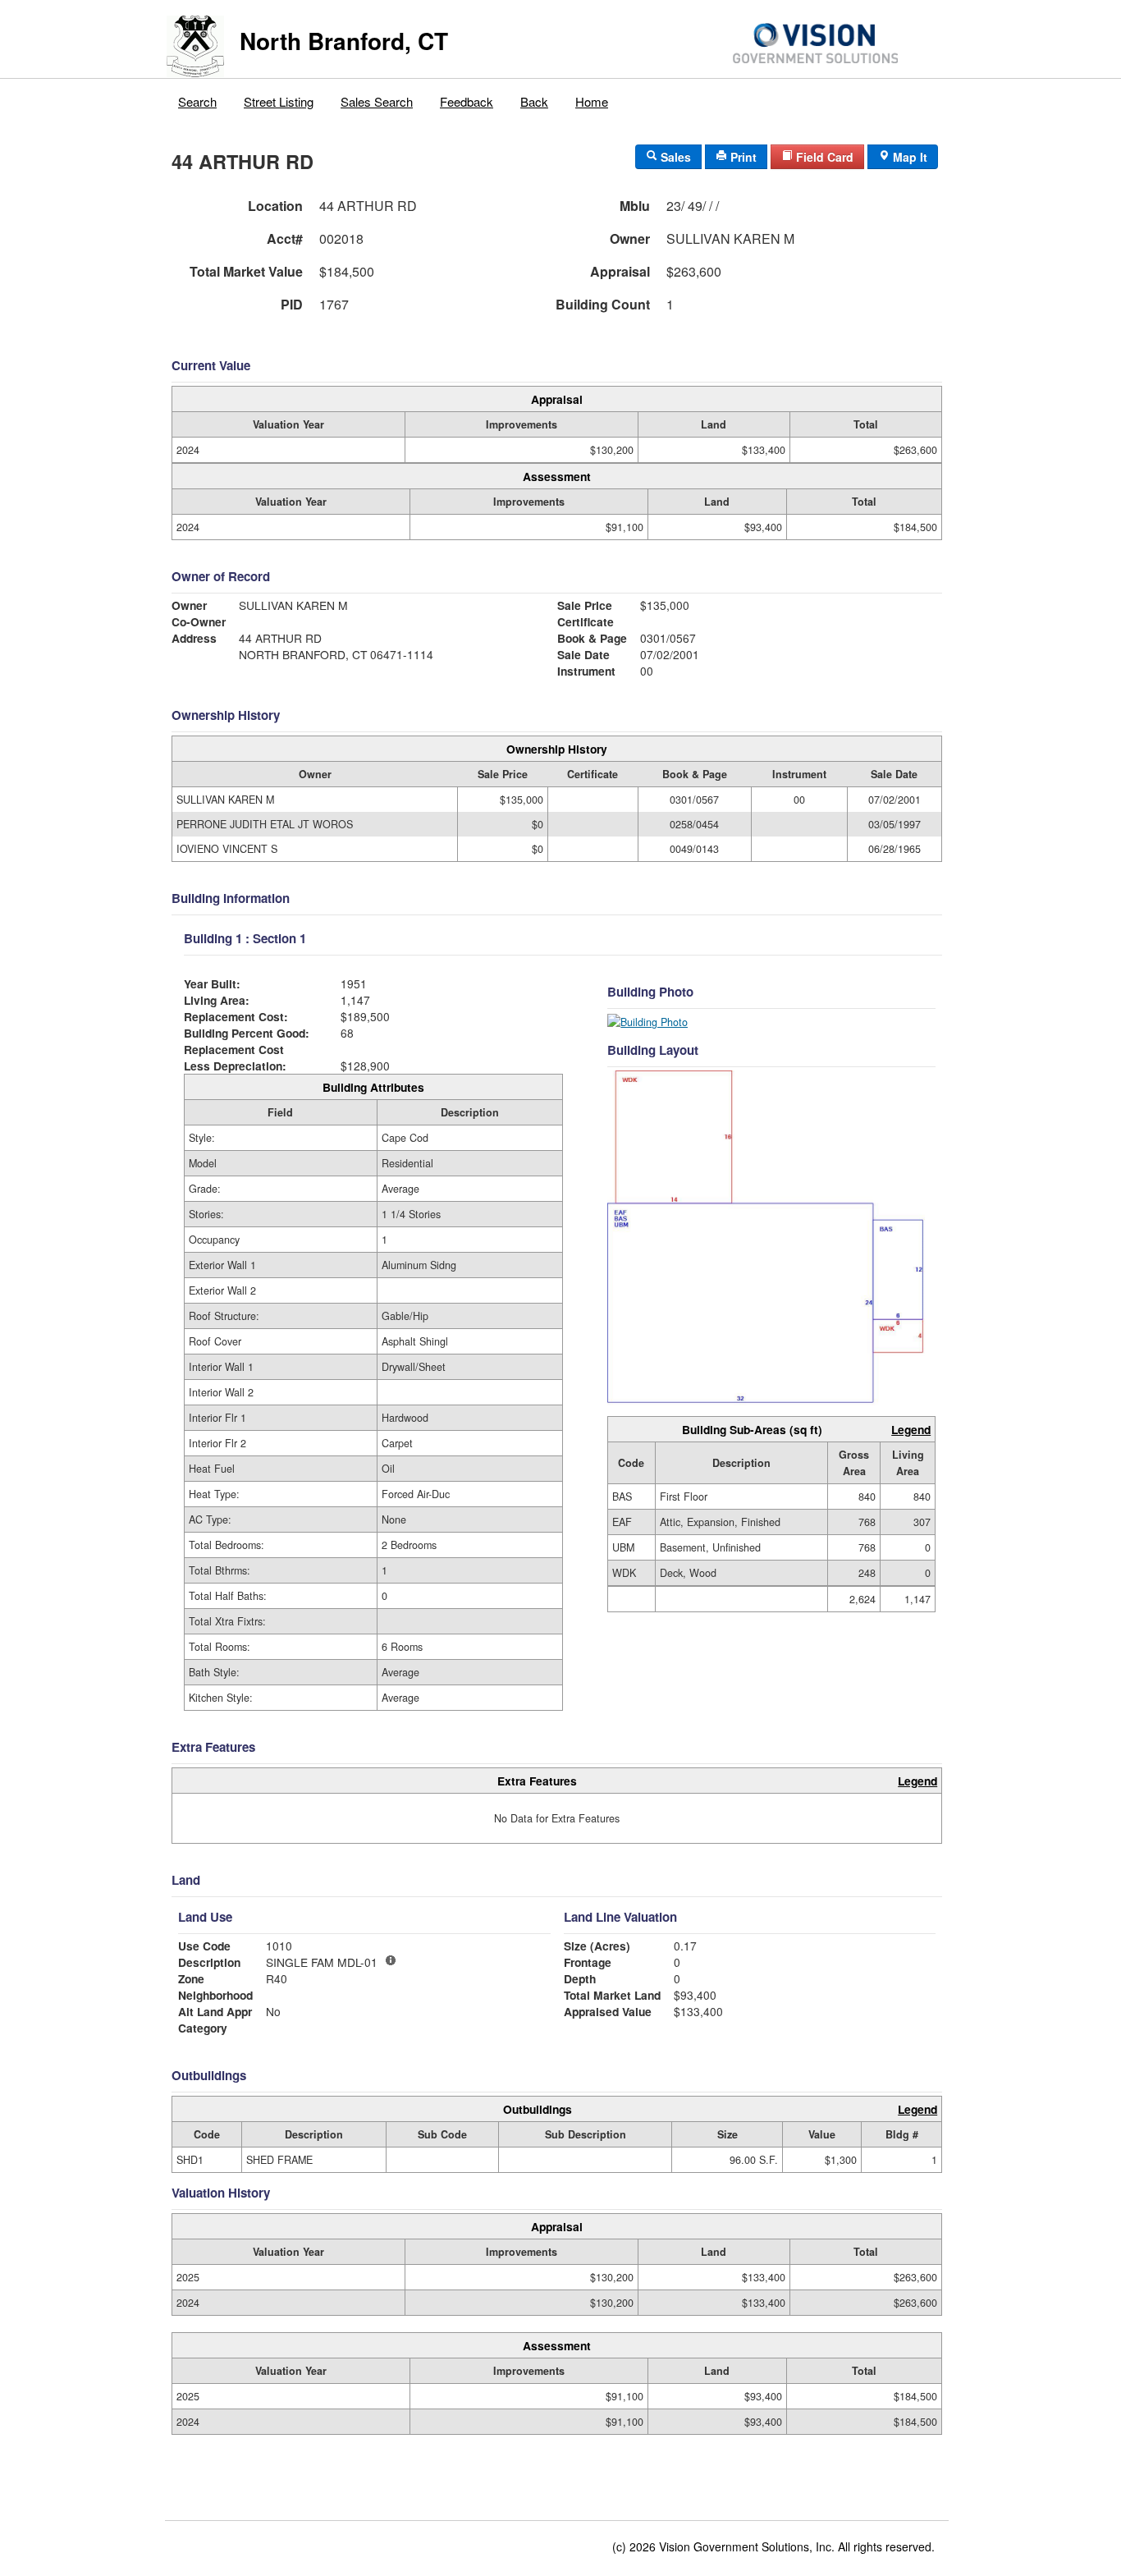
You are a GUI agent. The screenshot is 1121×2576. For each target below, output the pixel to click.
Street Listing (279, 101)
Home (592, 101)
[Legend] (391, 1960)
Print (742, 157)
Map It (908, 157)
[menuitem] (198, 98)
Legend (911, 1429)
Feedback (467, 101)
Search (197, 101)
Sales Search (377, 101)
